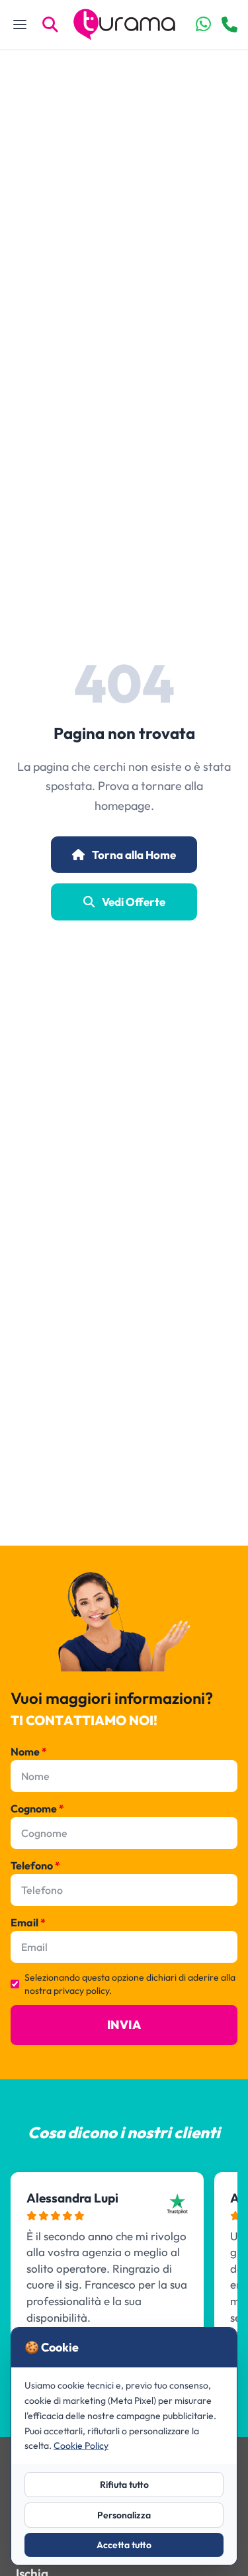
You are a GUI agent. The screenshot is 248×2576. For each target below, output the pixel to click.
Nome (29, 1752)
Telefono (35, 1865)
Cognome (37, 1808)
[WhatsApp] (203, 25)
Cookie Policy (81, 2446)
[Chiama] (229, 25)
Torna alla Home (133, 855)
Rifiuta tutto (124, 2485)
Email (28, 1922)
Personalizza (124, 2515)
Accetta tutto (124, 2545)
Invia (124, 2025)
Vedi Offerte (133, 902)
